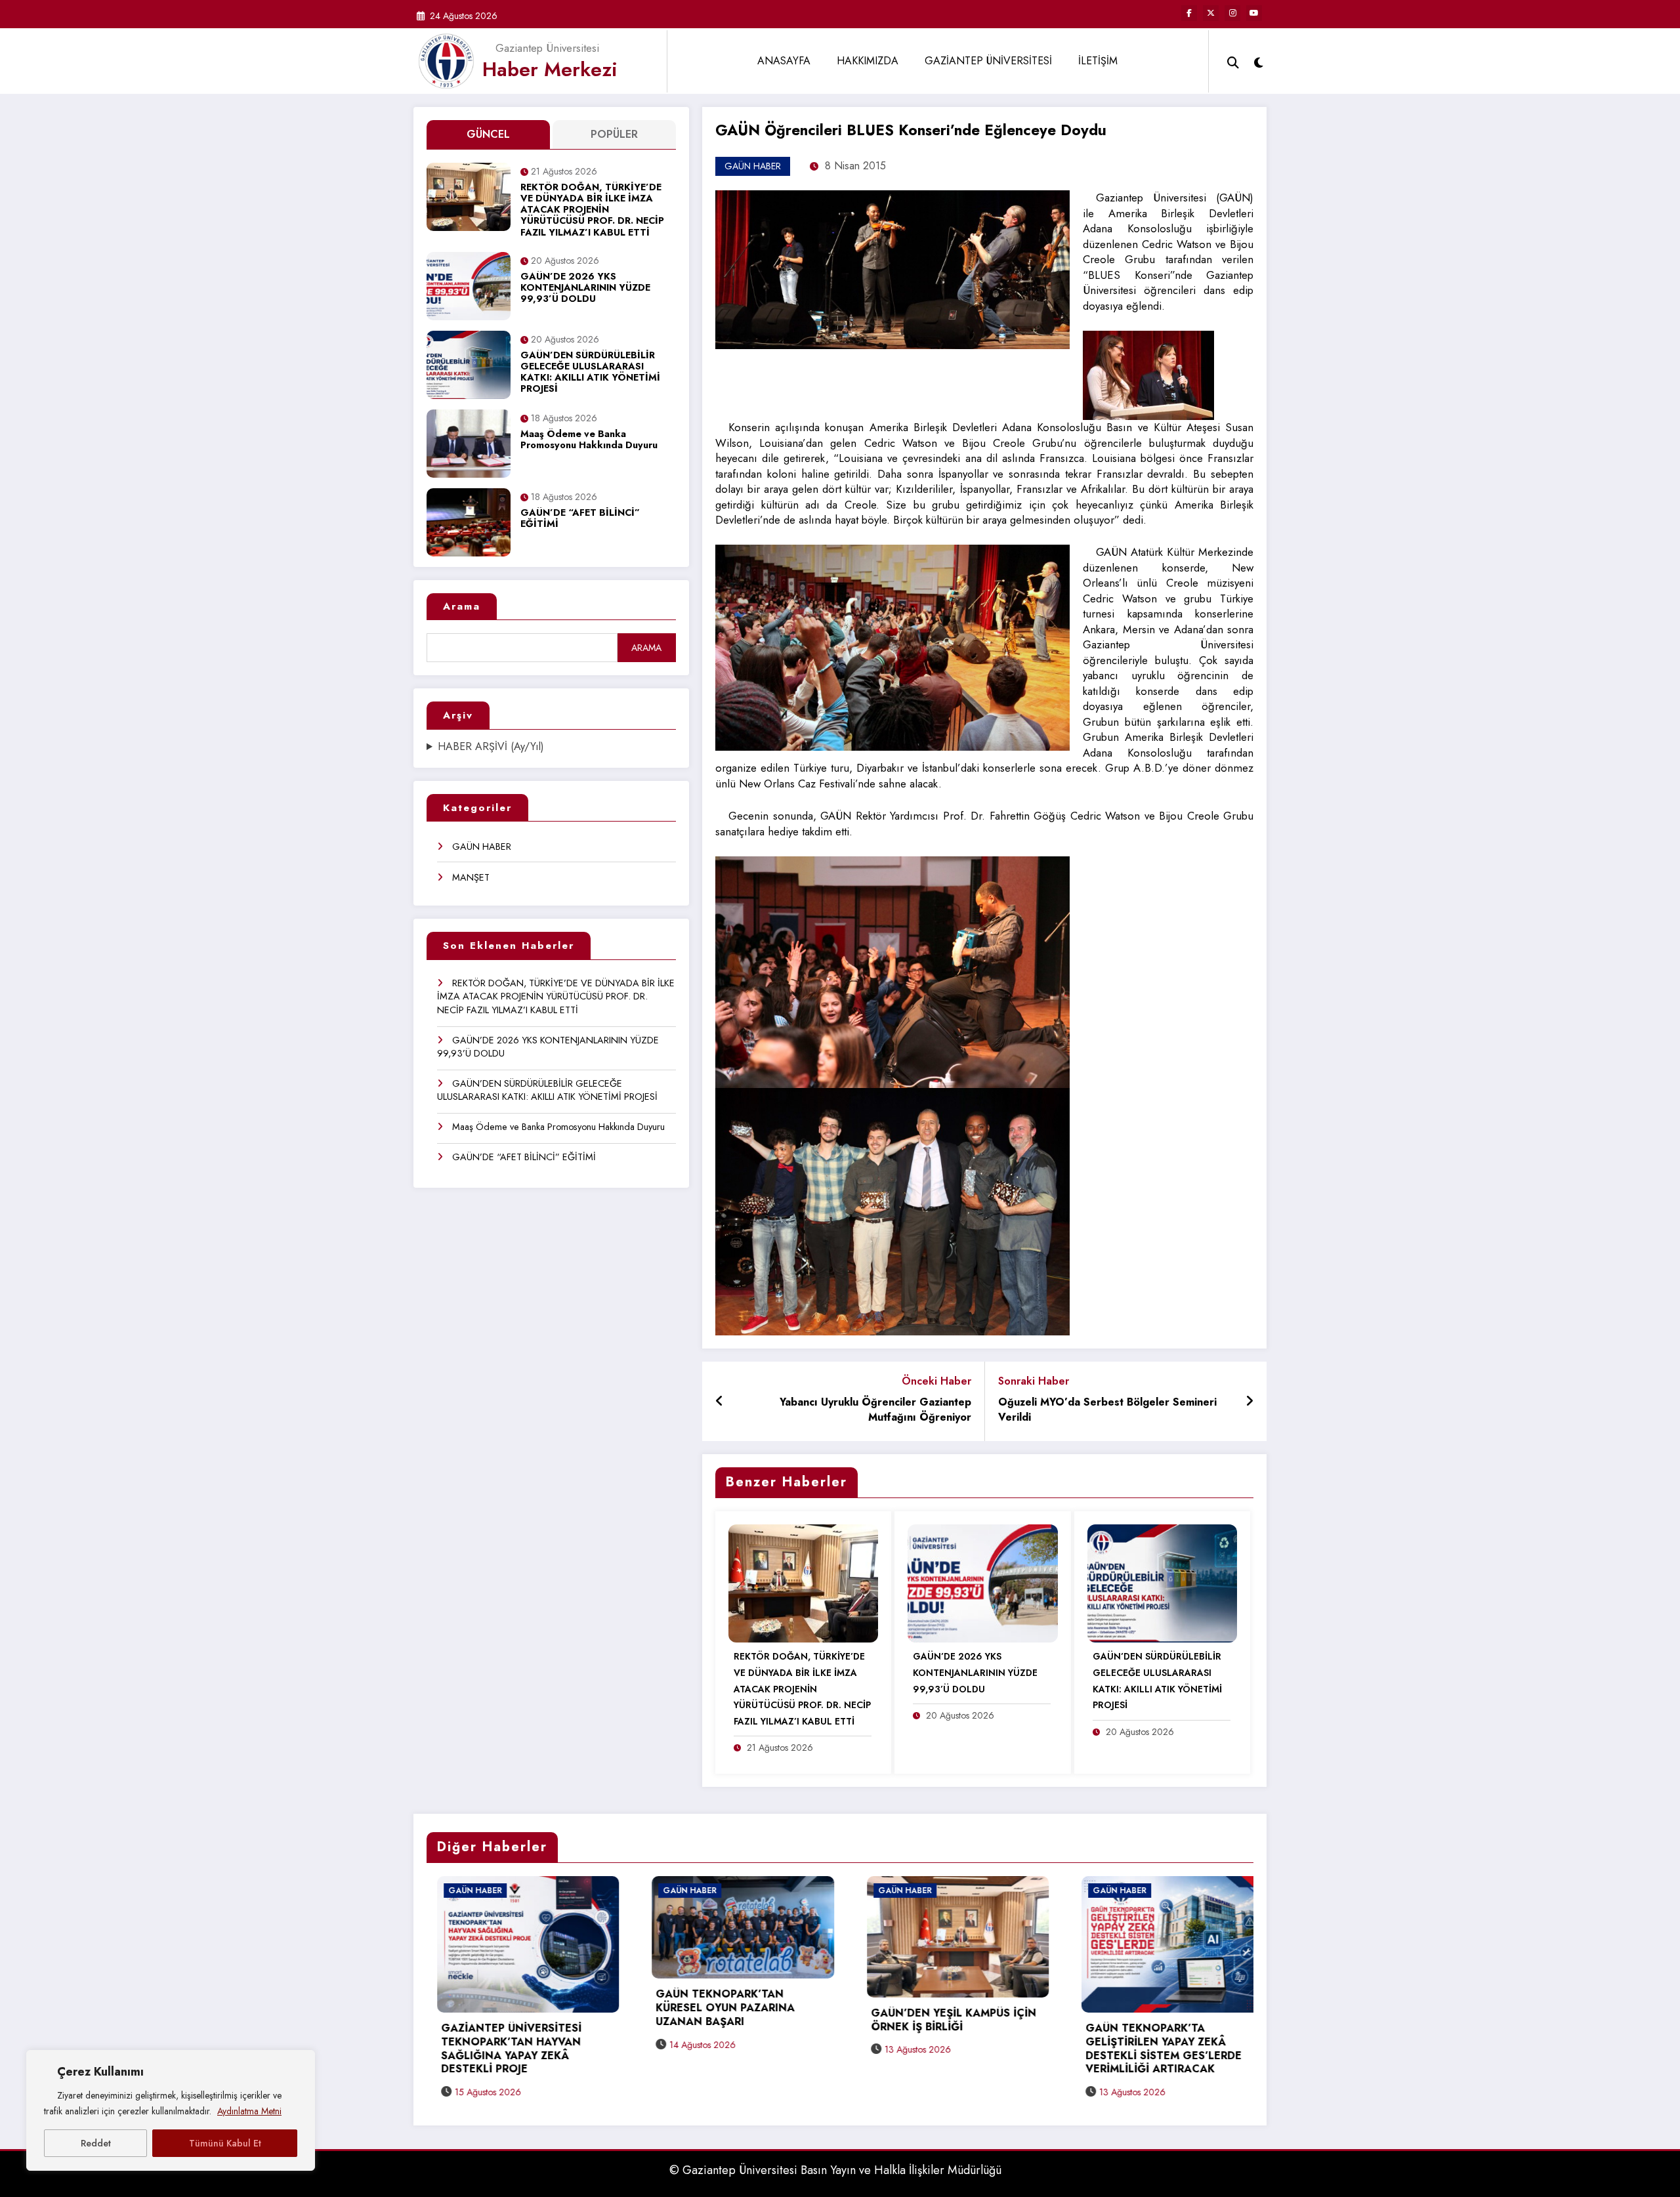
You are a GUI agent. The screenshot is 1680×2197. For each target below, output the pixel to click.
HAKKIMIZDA (868, 61)
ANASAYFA (784, 61)
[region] (171, 2110)
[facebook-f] (1189, 13)
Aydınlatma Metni (249, 2111)
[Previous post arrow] (720, 1402)
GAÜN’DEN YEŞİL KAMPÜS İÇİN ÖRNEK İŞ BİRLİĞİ (541, 2020)
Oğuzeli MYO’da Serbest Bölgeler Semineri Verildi (1107, 1410)
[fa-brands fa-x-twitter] (1211, 13)
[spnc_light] (1259, 61)
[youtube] (1254, 13)
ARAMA (646, 648)
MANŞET (471, 877)
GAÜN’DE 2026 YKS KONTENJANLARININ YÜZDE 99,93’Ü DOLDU (585, 288)
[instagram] (1232, 13)
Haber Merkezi (550, 69)
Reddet (96, 2143)
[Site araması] (1233, 61)
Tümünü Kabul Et (225, 2143)
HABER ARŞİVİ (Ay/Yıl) (491, 747)
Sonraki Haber (1034, 1381)
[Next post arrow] (1249, 1402)
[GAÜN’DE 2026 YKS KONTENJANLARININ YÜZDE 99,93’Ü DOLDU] (982, 1582)
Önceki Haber (936, 1381)
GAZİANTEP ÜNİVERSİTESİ (988, 61)
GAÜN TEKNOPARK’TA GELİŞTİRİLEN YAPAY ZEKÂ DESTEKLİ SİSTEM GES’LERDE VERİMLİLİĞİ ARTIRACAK (752, 2049)
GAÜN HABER (482, 847)
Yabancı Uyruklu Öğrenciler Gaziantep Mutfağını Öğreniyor (875, 1410)
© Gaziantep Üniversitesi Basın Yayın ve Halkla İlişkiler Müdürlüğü (835, 2170)
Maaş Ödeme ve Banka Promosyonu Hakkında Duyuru (589, 440)
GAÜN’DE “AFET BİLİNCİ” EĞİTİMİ (580, 519)
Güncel (488, 134)
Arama (462, 606)
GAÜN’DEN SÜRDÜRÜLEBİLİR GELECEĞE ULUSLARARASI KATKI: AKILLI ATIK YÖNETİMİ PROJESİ (590, 373)
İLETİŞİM (1098, 61)
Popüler (614, 134)
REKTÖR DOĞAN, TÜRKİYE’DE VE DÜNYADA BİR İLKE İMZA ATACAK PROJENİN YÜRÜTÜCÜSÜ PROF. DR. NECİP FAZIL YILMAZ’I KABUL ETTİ (592, 210)
